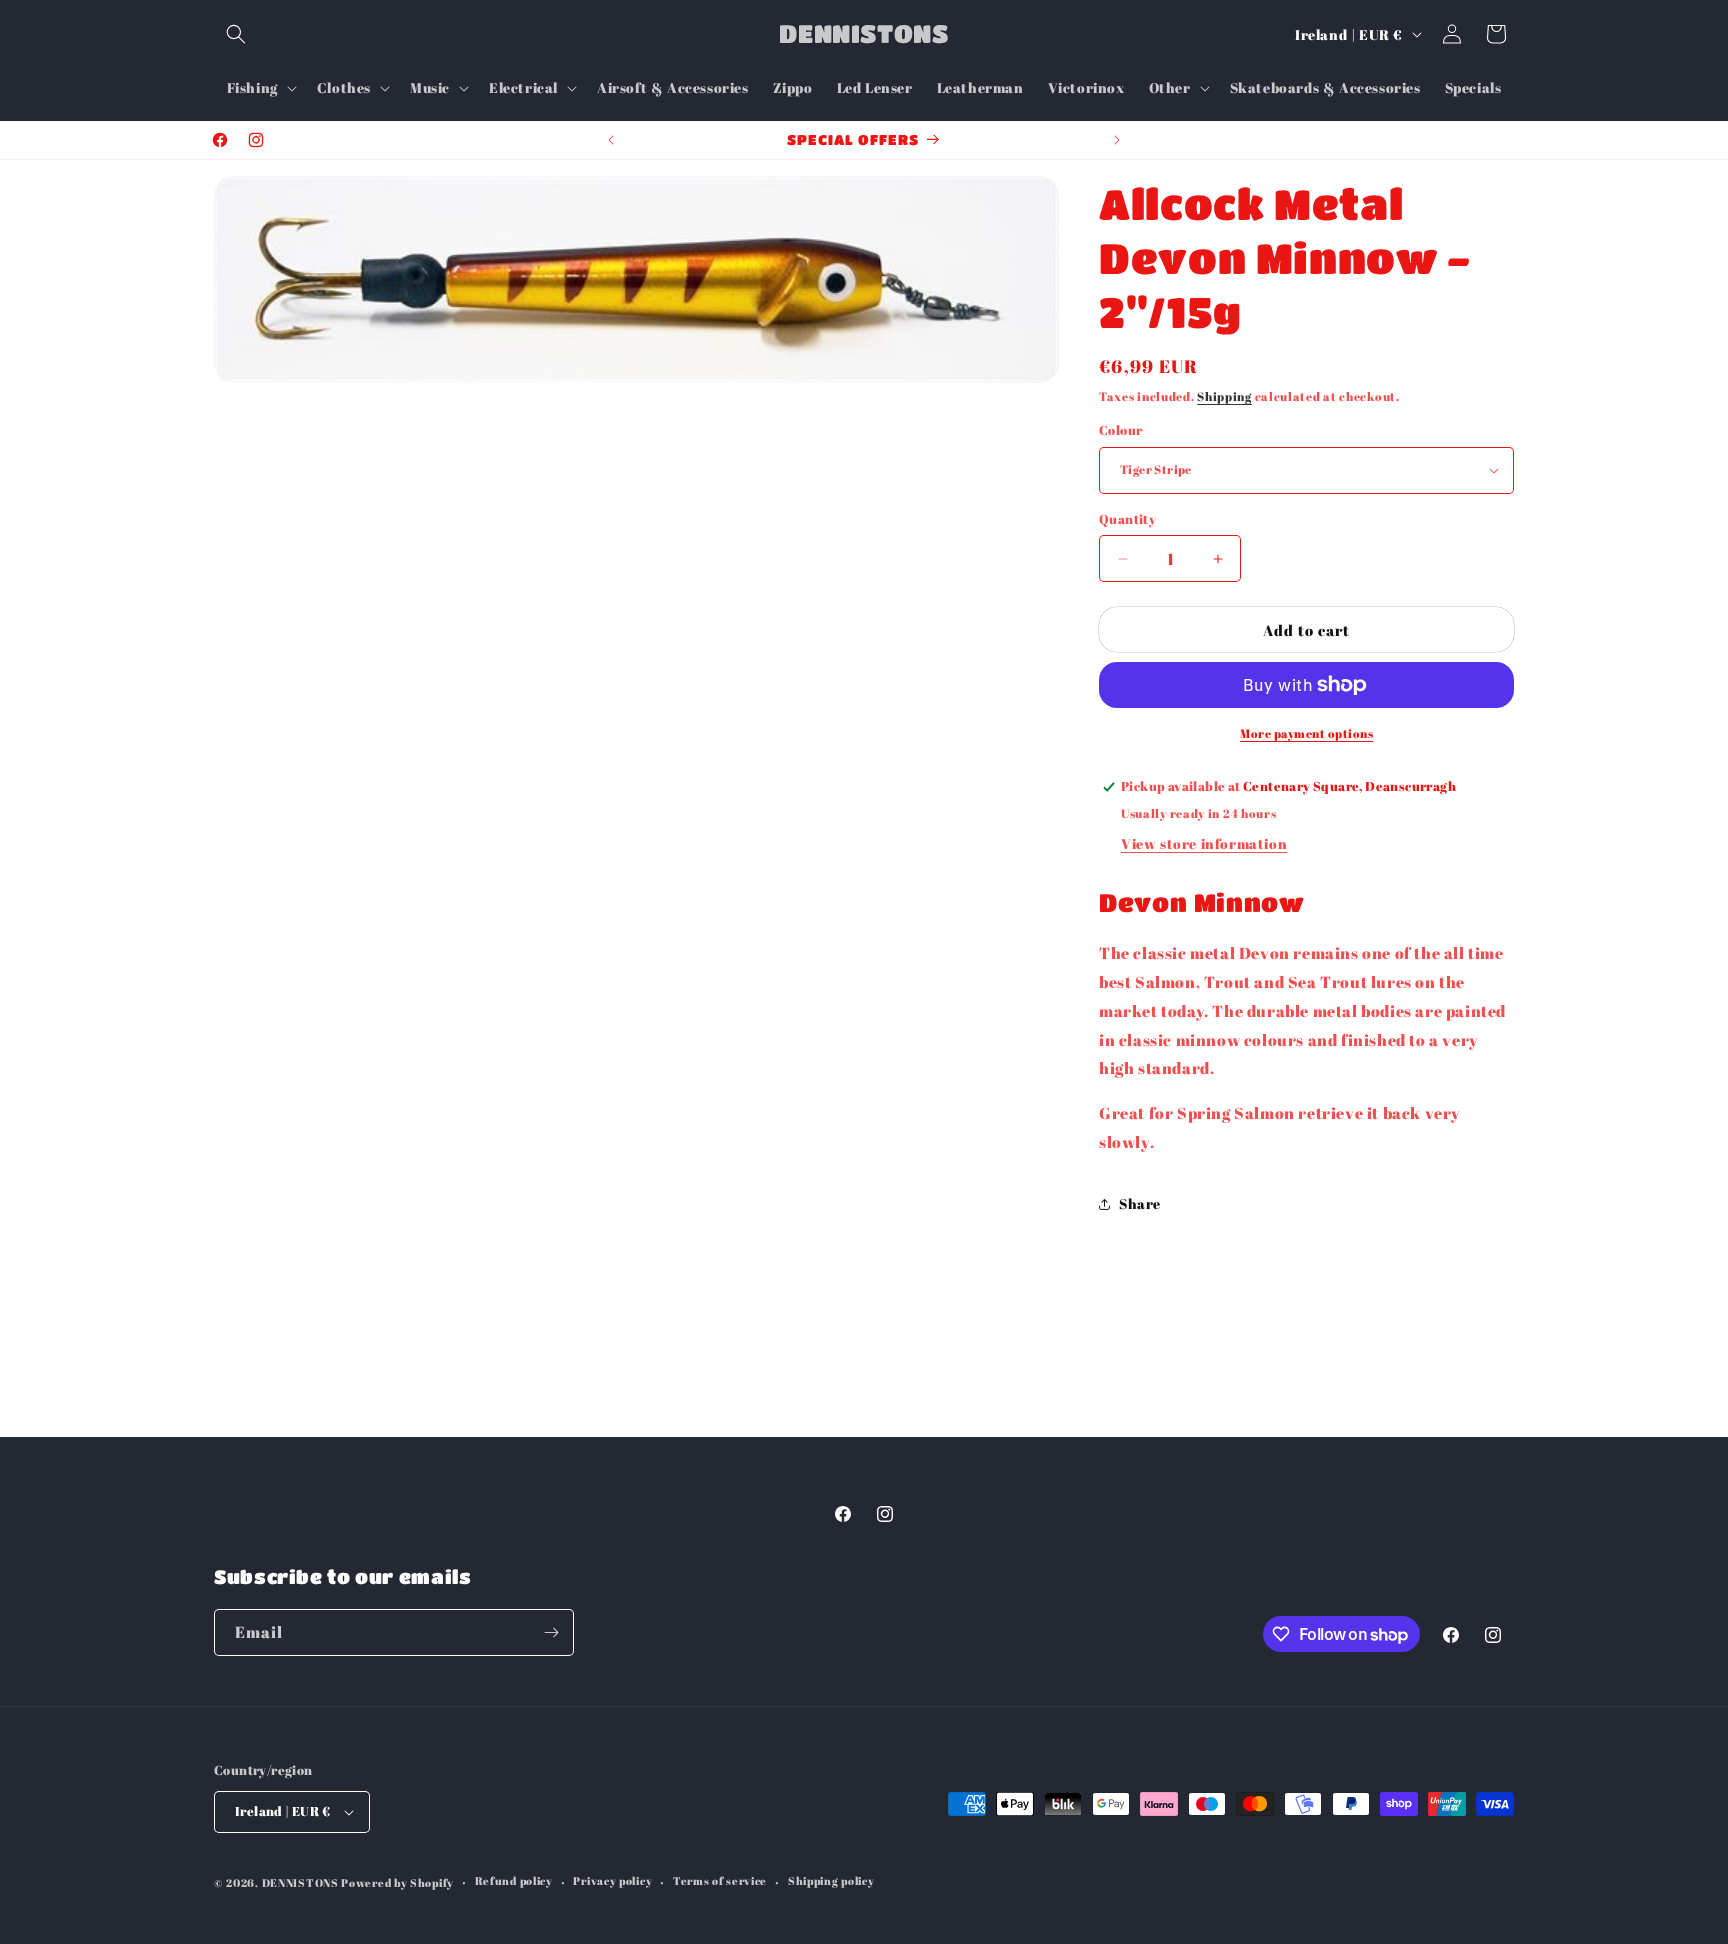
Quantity (1127, 519)
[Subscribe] (551, 1632)
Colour (1120, 430)
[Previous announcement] (611, 140)
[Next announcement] (1117, 140)
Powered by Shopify (397, 1882)
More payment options (1306, 733)
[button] (236, 34)
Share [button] (1140, 1203)
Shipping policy (831, 1880)
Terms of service (720, 1880)
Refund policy (514, 1880)
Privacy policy (612, 1880)
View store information (1204, 843)
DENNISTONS (300, 1882)
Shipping (1224, 396)
